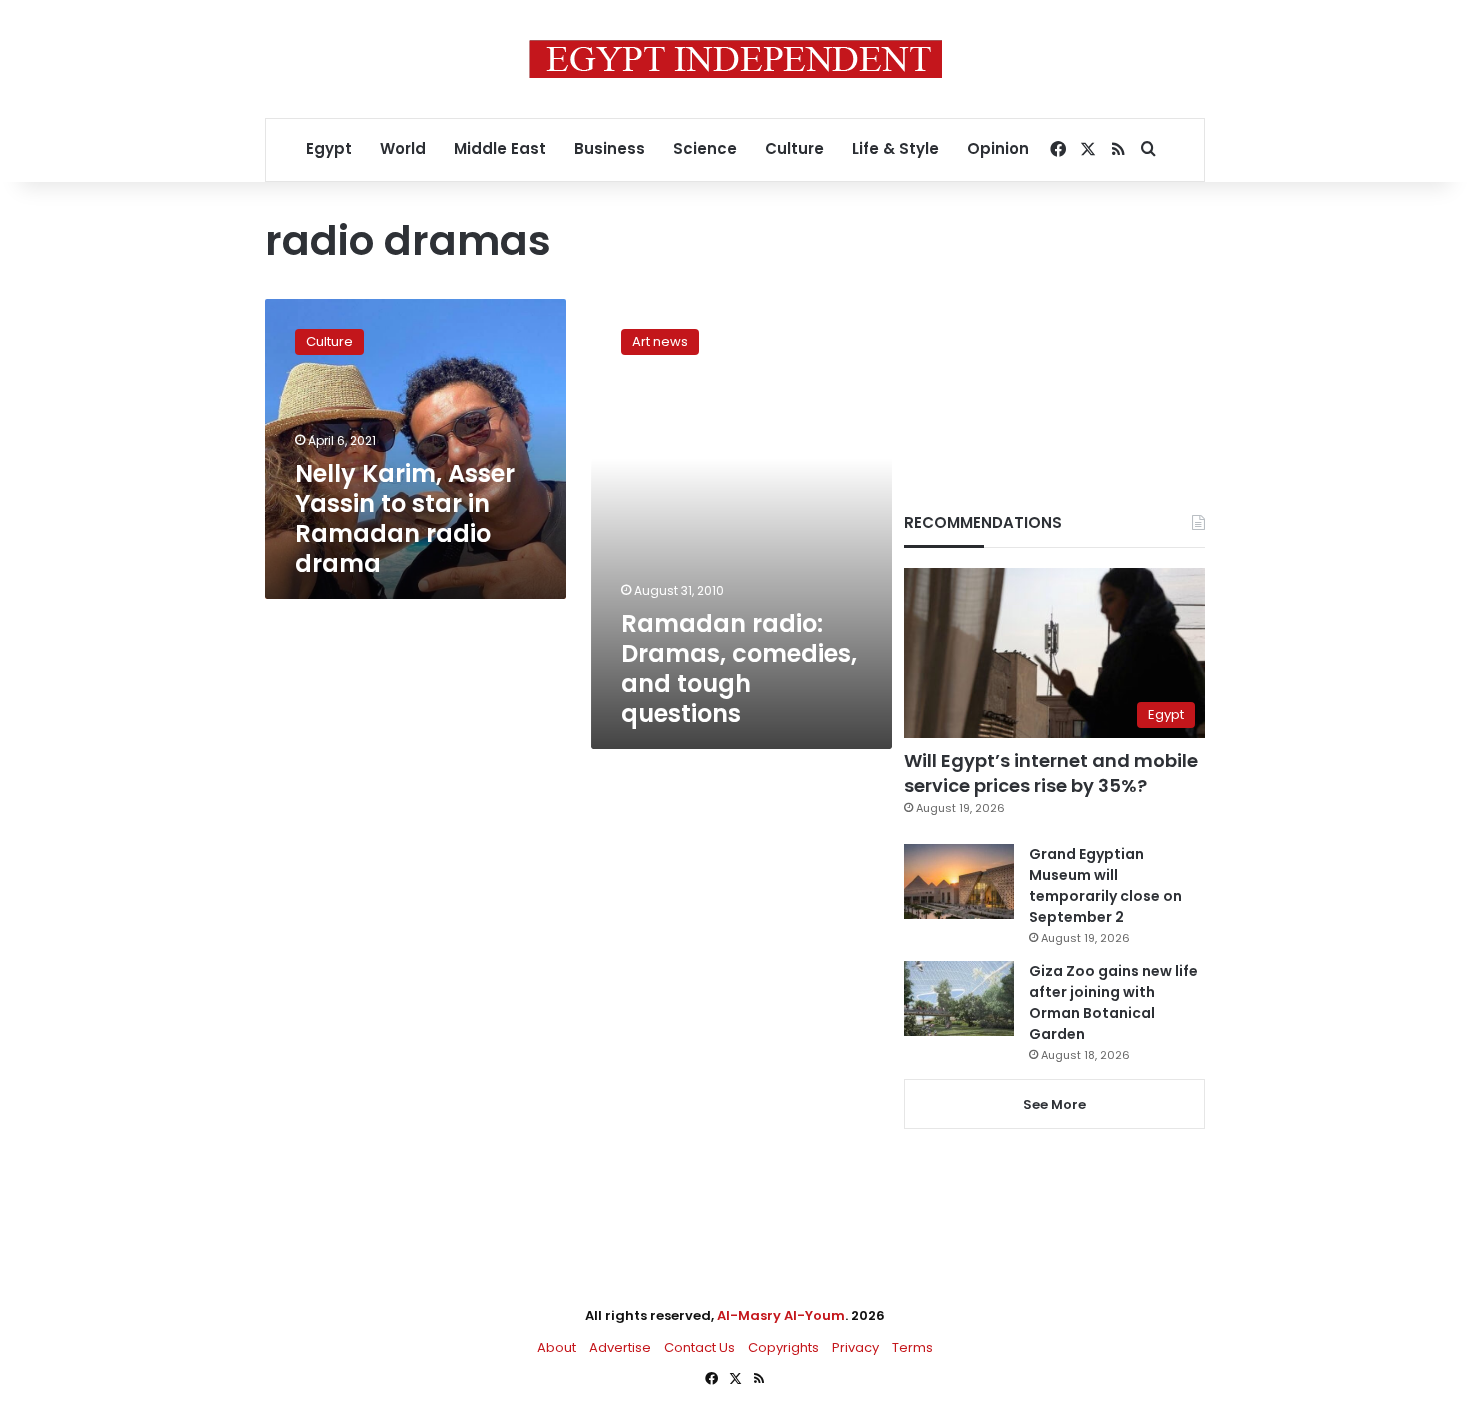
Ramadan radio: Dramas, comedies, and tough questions (739, 668)
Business (609, 148)
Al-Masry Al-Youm (781, 1315)
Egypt (329, 148)
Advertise (620, 1347)
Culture (794, 148)
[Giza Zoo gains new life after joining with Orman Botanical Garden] (959, 998)
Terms (912, 1347)
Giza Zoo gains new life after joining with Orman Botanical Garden (1113, 1002)
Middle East (500, 148)
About (556, 1347)
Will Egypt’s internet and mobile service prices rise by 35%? (1051, 773)
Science (705, 148)
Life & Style (895, 148)
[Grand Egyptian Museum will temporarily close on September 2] (959, 881)
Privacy (855, 1347)
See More (1054, 1104)
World (403, 148)
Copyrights (783, 1347)
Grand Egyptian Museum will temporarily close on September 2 (1105, 885)
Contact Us (699, 1347)
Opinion (998, 148)
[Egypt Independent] (735, 59)
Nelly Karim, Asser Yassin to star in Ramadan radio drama (405, 518)
